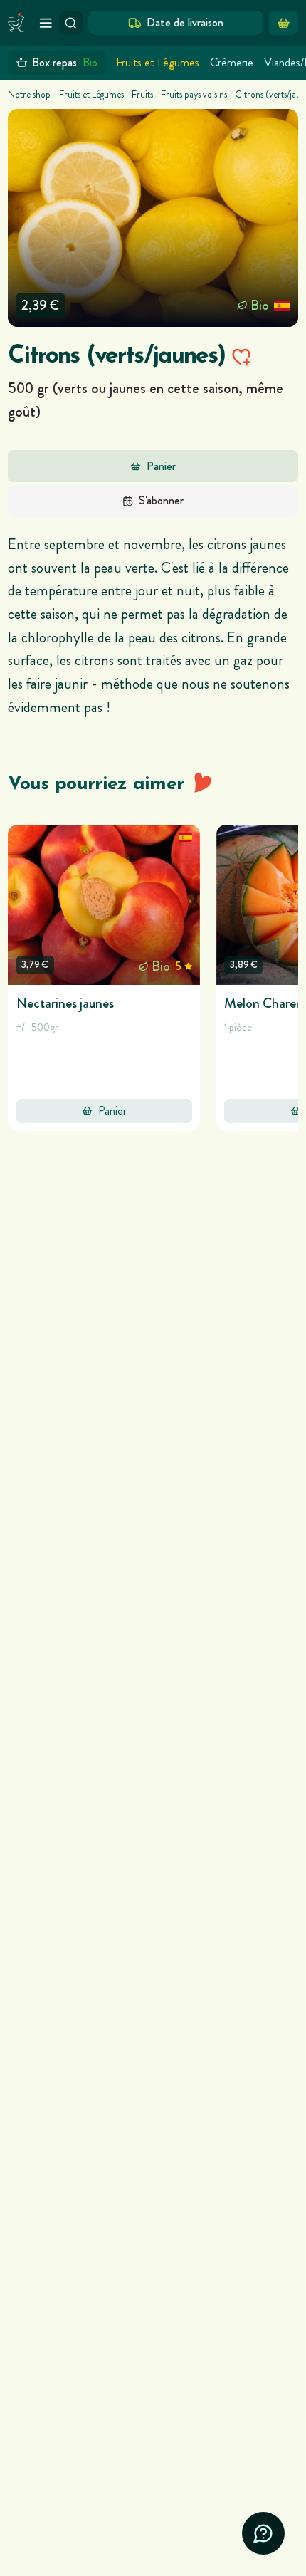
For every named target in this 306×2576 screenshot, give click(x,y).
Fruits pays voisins (194, 95)
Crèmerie (232, 62)
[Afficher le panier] (284, 23)
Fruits (142, 95)
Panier (161, 466)
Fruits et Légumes (158, 62)
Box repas (65, 62)
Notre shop (29, 95)
